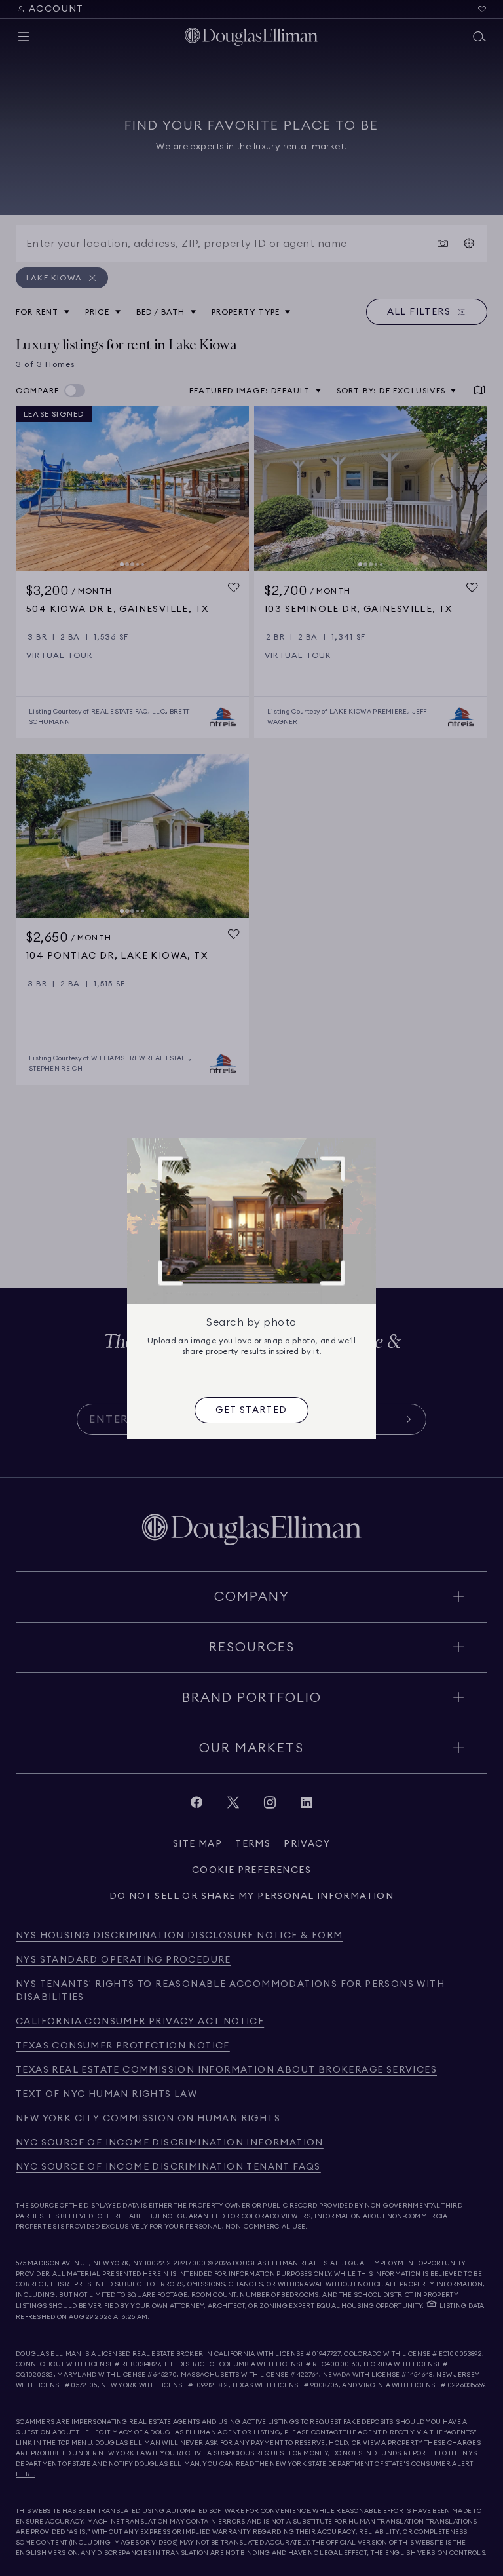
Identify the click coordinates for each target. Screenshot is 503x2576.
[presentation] (251, 1410)
